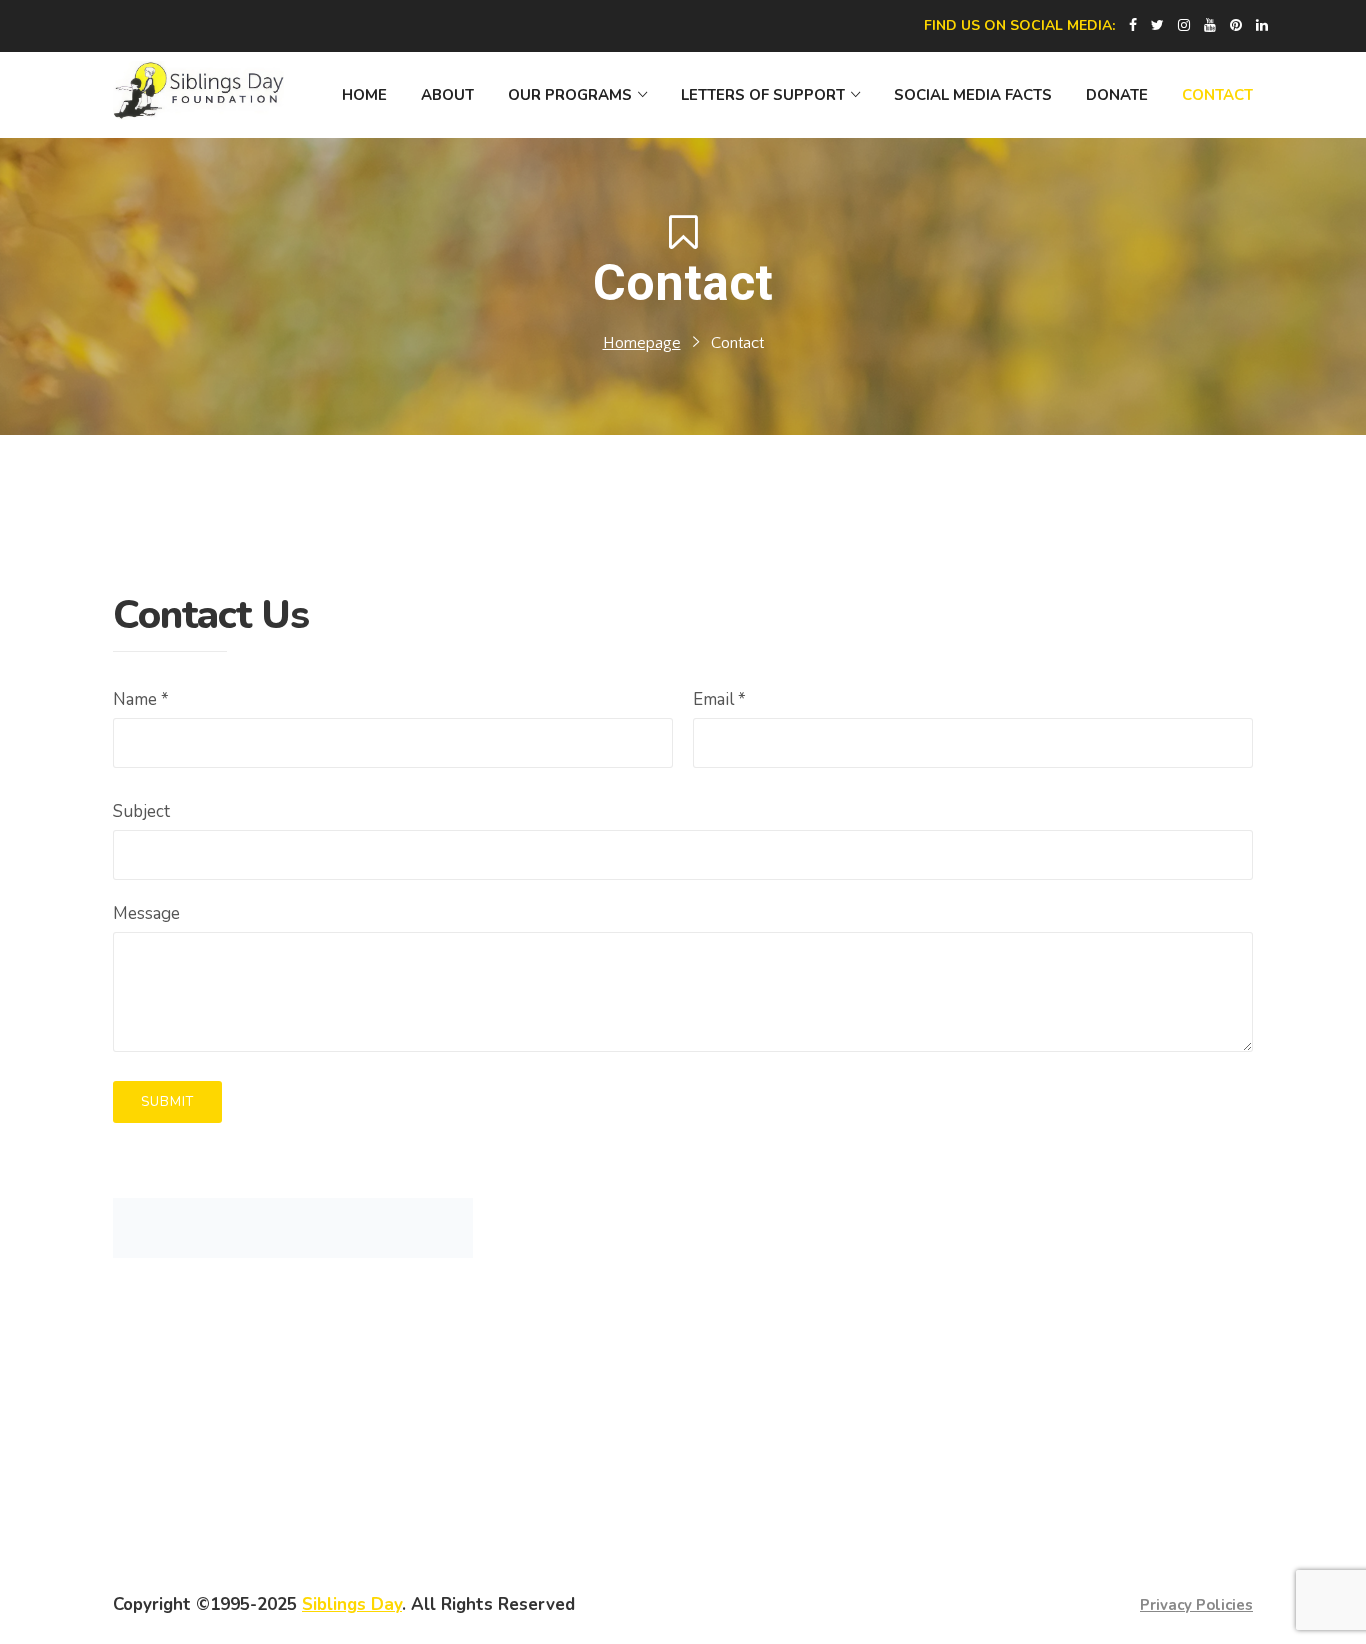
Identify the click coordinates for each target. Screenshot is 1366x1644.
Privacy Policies (1196, 1605)
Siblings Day (352, 1604)
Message (146, 913)
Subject (141, 811)
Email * (719, 699)
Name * (141, 699)
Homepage (642, 343)
